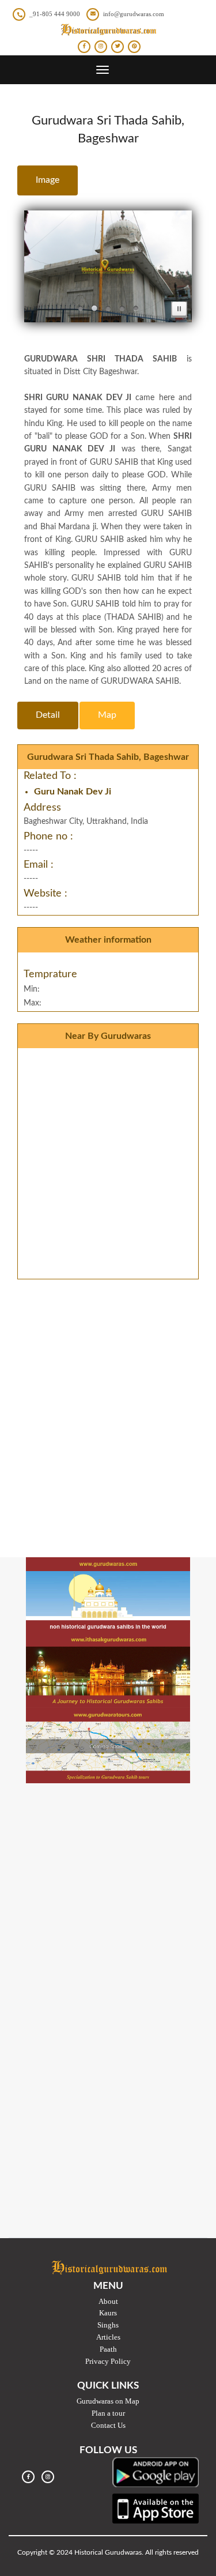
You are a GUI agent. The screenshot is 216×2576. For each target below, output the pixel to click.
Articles (108, 2337)
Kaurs (108, 2313)
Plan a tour (108, 2413)
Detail (48, 715)
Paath (108, 2349)
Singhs (108, 2325)
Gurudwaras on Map (108, 2401)
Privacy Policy (108, 2361)
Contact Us (108, 2425)
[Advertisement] (108, 1399)
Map (107, 715)
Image (48, 180)
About (108, 2301)
